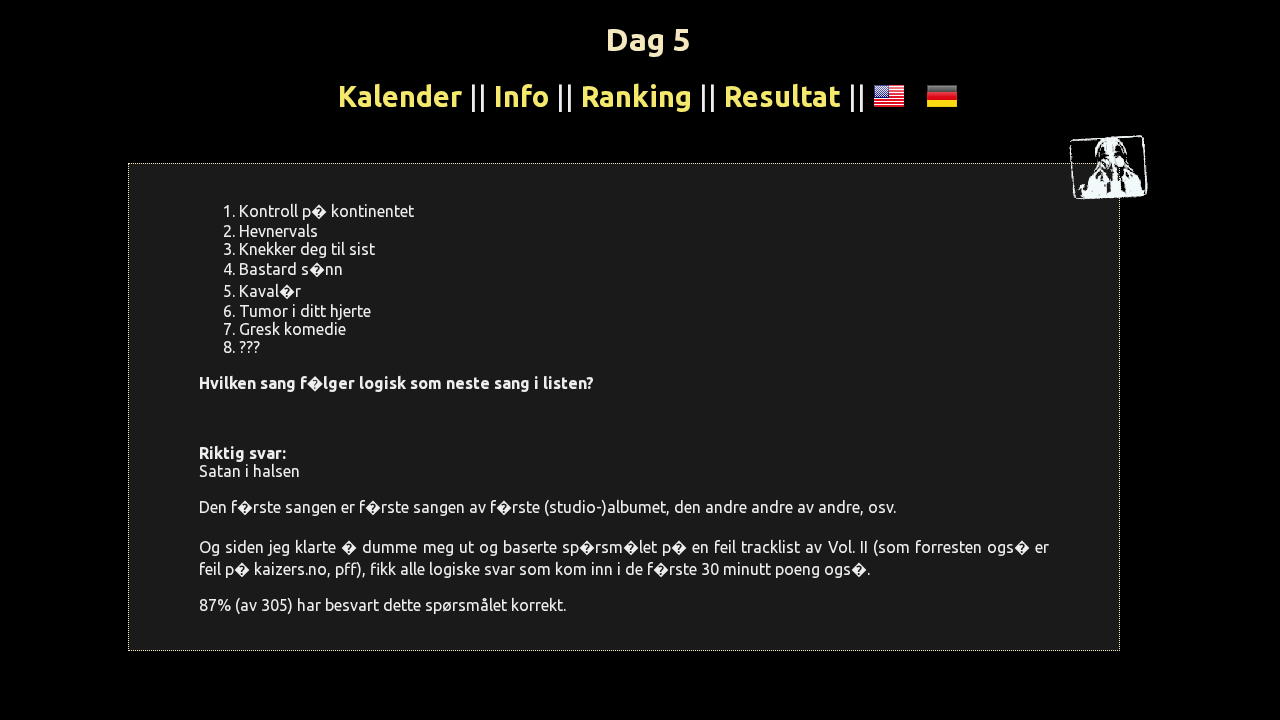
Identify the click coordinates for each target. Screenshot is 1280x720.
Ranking (636, 96)
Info (521, 96)
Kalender (400, 96)
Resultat (782, 96)
